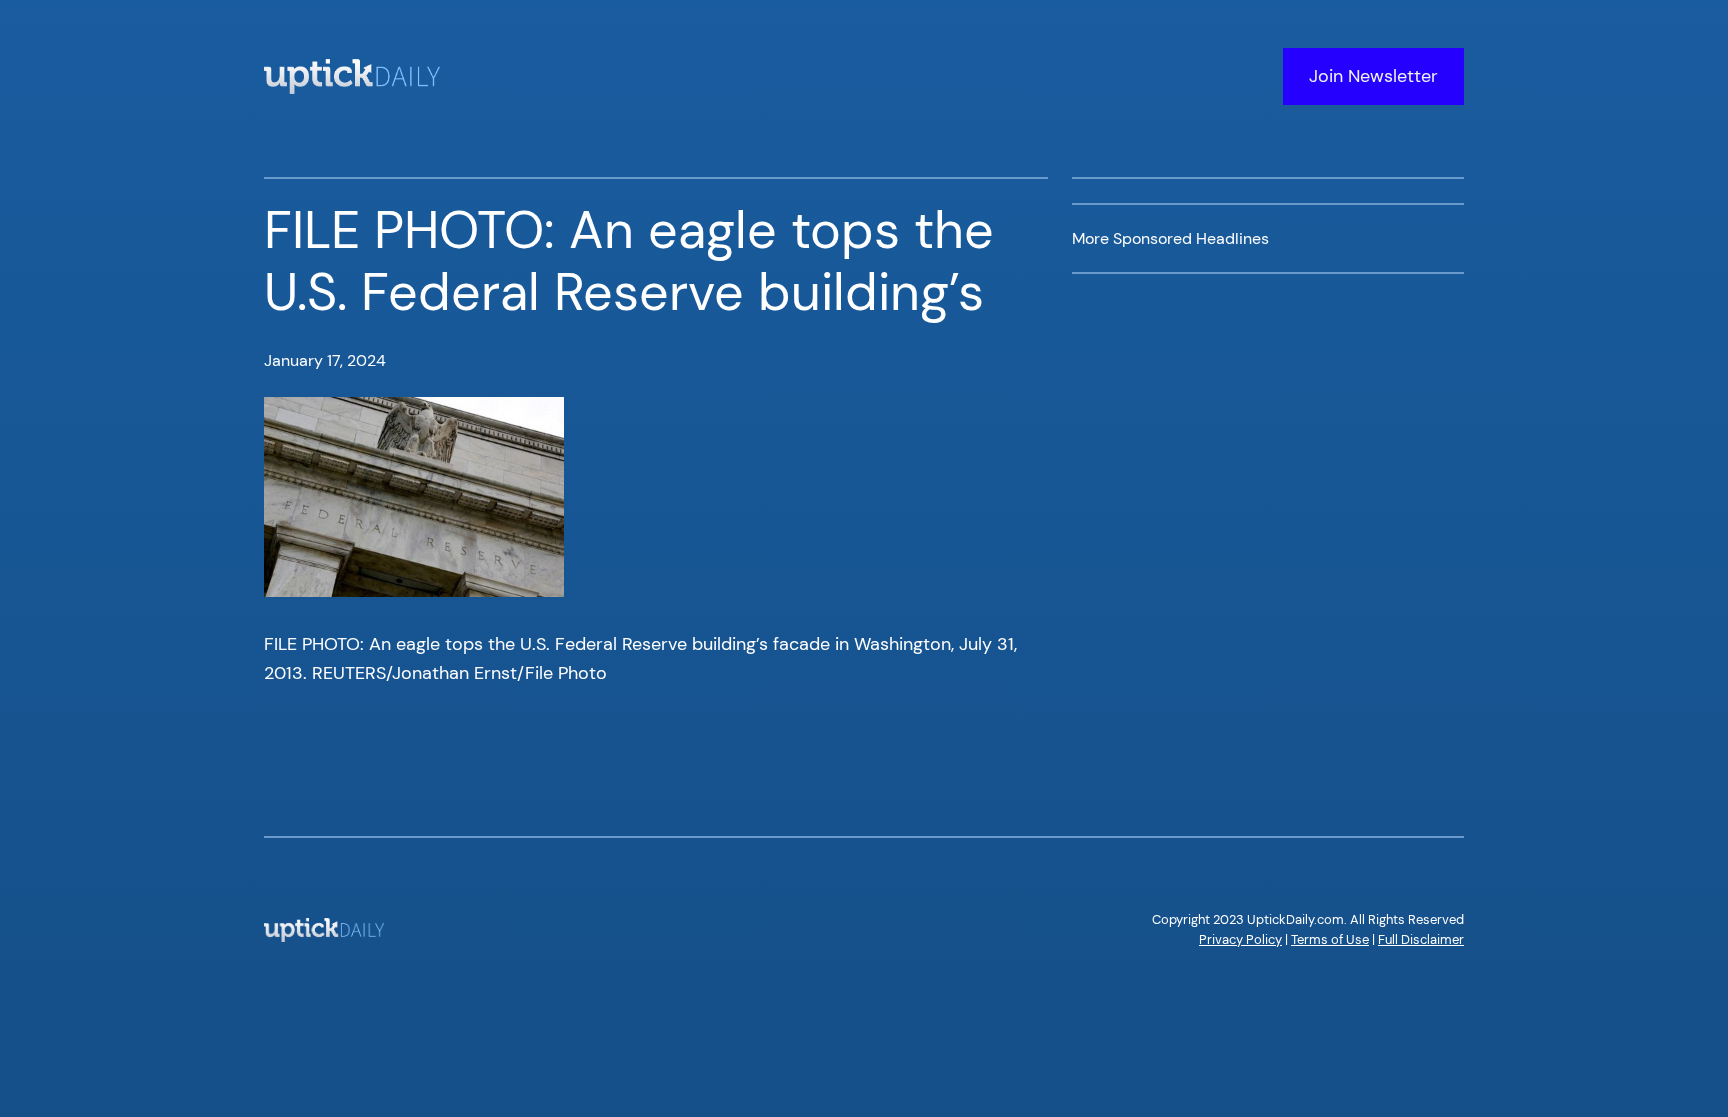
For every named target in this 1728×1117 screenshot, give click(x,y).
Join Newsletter (1373, 76)
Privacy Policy (1240, 939)
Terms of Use (1330, 939)
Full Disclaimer (1421, 939)
